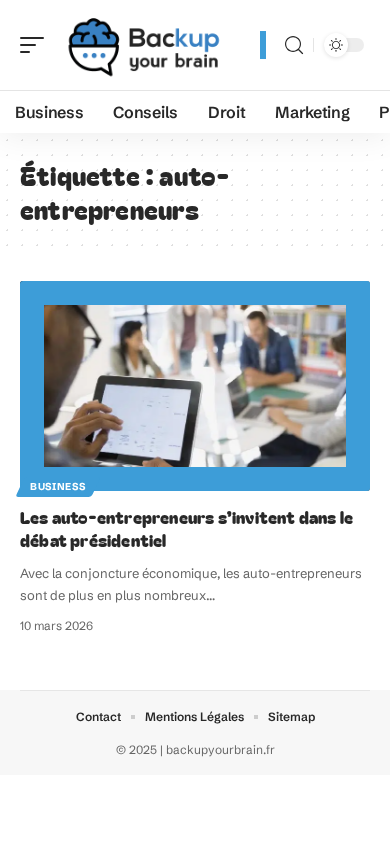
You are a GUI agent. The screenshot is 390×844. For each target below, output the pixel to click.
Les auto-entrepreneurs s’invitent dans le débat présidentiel (186, 528)
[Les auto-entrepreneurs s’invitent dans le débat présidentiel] (195, 386)
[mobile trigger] (37, 45)
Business (58, 486)
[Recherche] (294, 45)
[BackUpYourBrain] (144, 45)
